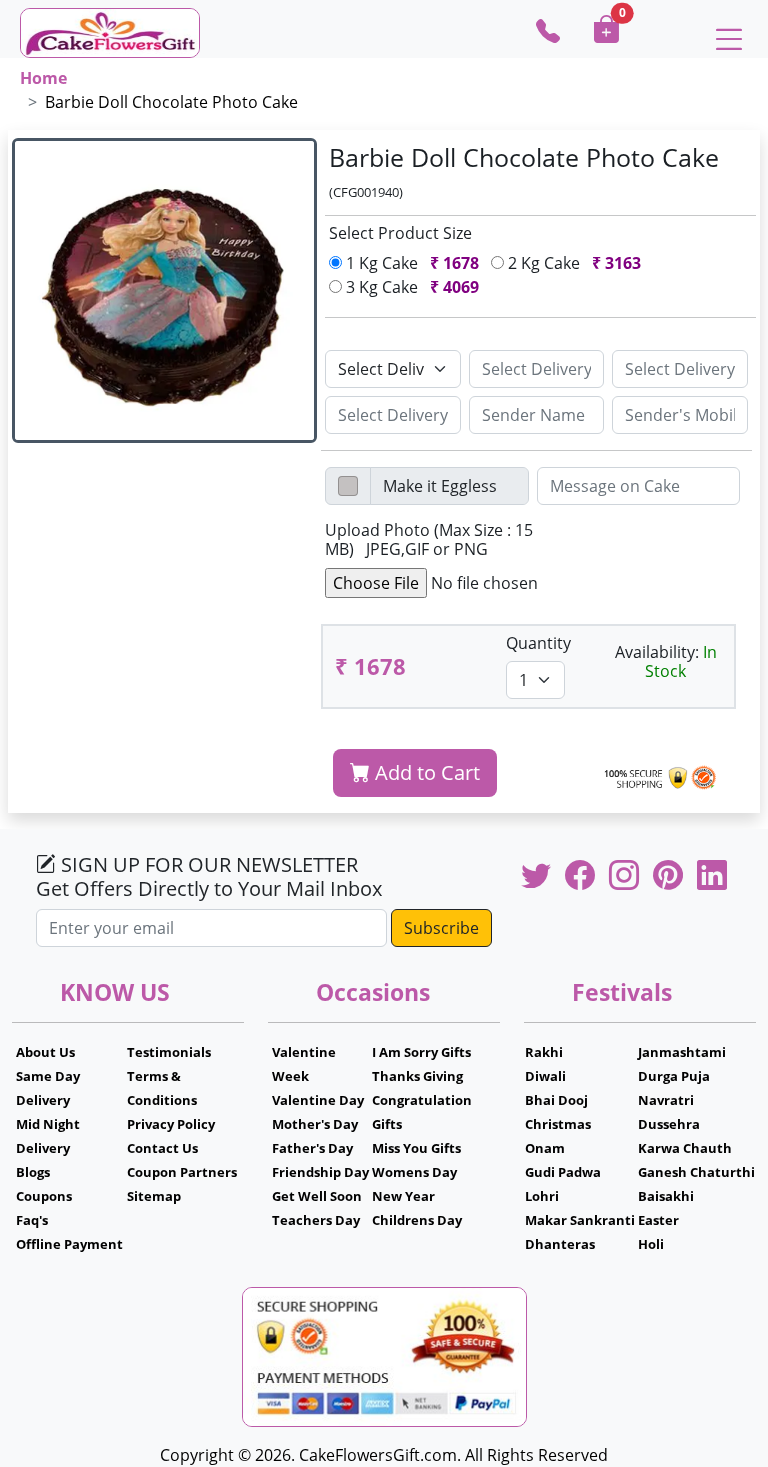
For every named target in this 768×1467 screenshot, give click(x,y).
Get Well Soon (317, 1196)
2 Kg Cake (572, 263)
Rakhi (544, 1052)
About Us (45, 1052)
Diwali (545, 1076)
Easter (658, 1220)
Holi (651, 1244)
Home (43, 78)
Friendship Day (320, 1172)
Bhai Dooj (556, 1100)
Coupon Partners (182, 1172)
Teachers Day (316, 1220)
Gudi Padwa (563, 1172)
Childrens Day (417, 1220)
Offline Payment (69, 1244)
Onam (545, 1148)
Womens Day (414, 1172)
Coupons (44, 1196)
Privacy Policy (171, 1124)
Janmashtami (682, 1052)
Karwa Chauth (685, 1148)
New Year (403, 1196)
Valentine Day (318, 1100)
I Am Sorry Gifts (421, 1052)
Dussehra (669, 1124)
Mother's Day (315, 1124)
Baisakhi (666, 1196)
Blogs (33, 1172)
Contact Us (162, 1148)
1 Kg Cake (410, 263)
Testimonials (169, 1052)
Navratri (666, 1100)
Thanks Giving (417, 1076)
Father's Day (312, 1148)
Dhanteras (560, 1244)
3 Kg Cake (410, 287)
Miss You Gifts (416, 1148)
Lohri (542, 1196)
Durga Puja (674, 1076)
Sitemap (154, 1196)
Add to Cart (425, 772)
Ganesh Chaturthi (696, 1172)
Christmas (558, 1124)
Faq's (32, 1220)
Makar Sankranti (580, 1220)
